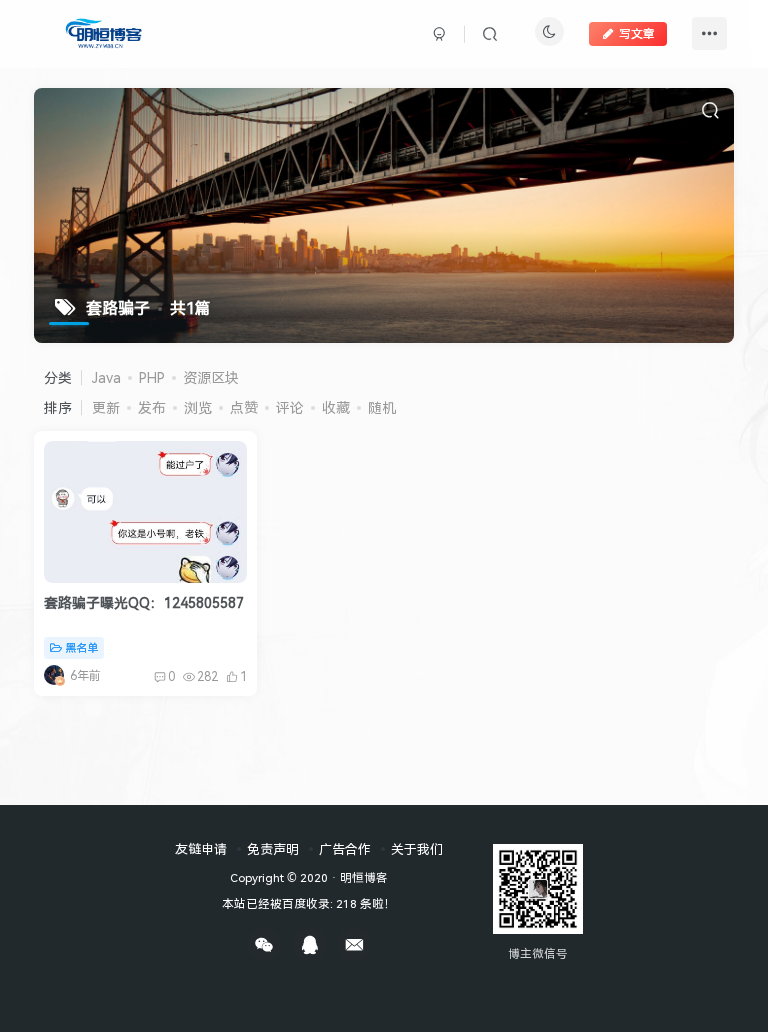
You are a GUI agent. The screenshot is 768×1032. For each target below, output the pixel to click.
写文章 (637, 33)
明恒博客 (364, 877)
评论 (290, 407)
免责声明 (273, 849)
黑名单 (81, 647)
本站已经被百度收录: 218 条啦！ (309, 903)
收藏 (336, 407)
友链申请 (201, 849)
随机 (382, 407)
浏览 (198, 407)
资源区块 (211, 377)
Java (106, 377)
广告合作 (345, 849)
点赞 (244, 407)
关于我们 (417, 849)
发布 (152, 407)
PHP (152, 377)
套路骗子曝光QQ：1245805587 (144, 602)
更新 (106, 407)
